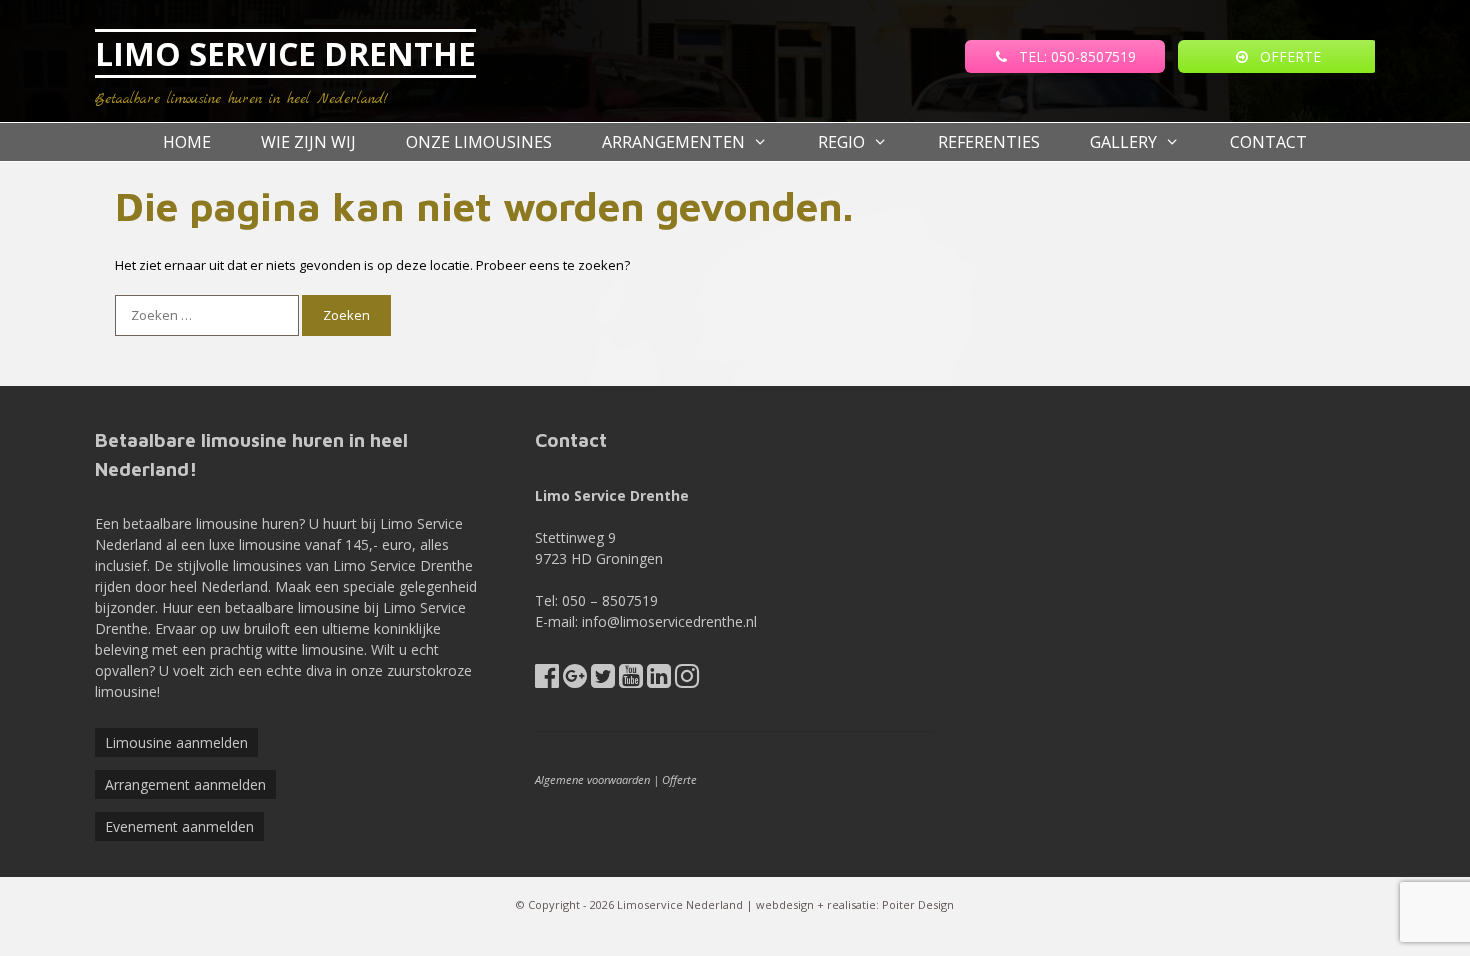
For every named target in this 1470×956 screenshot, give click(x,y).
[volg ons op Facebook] (547, 680)
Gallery (1123, 142)
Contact (1268, 142)
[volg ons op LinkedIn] (659, 680)
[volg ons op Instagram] (687, 680)
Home (187, 142)
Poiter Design (918, 904)
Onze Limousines (479, 142)
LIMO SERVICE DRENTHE (285, 53)
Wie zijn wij (308, 142)
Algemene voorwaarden (592, 779)
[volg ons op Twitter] (603, 680)
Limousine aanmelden (176, 742)
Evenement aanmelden (179, 826)
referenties (989, 142)
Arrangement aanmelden (185, 784)
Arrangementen (673, 142)
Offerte (679, 779)
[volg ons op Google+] (575, 680)
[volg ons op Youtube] (631, 680)
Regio (841, 142)
